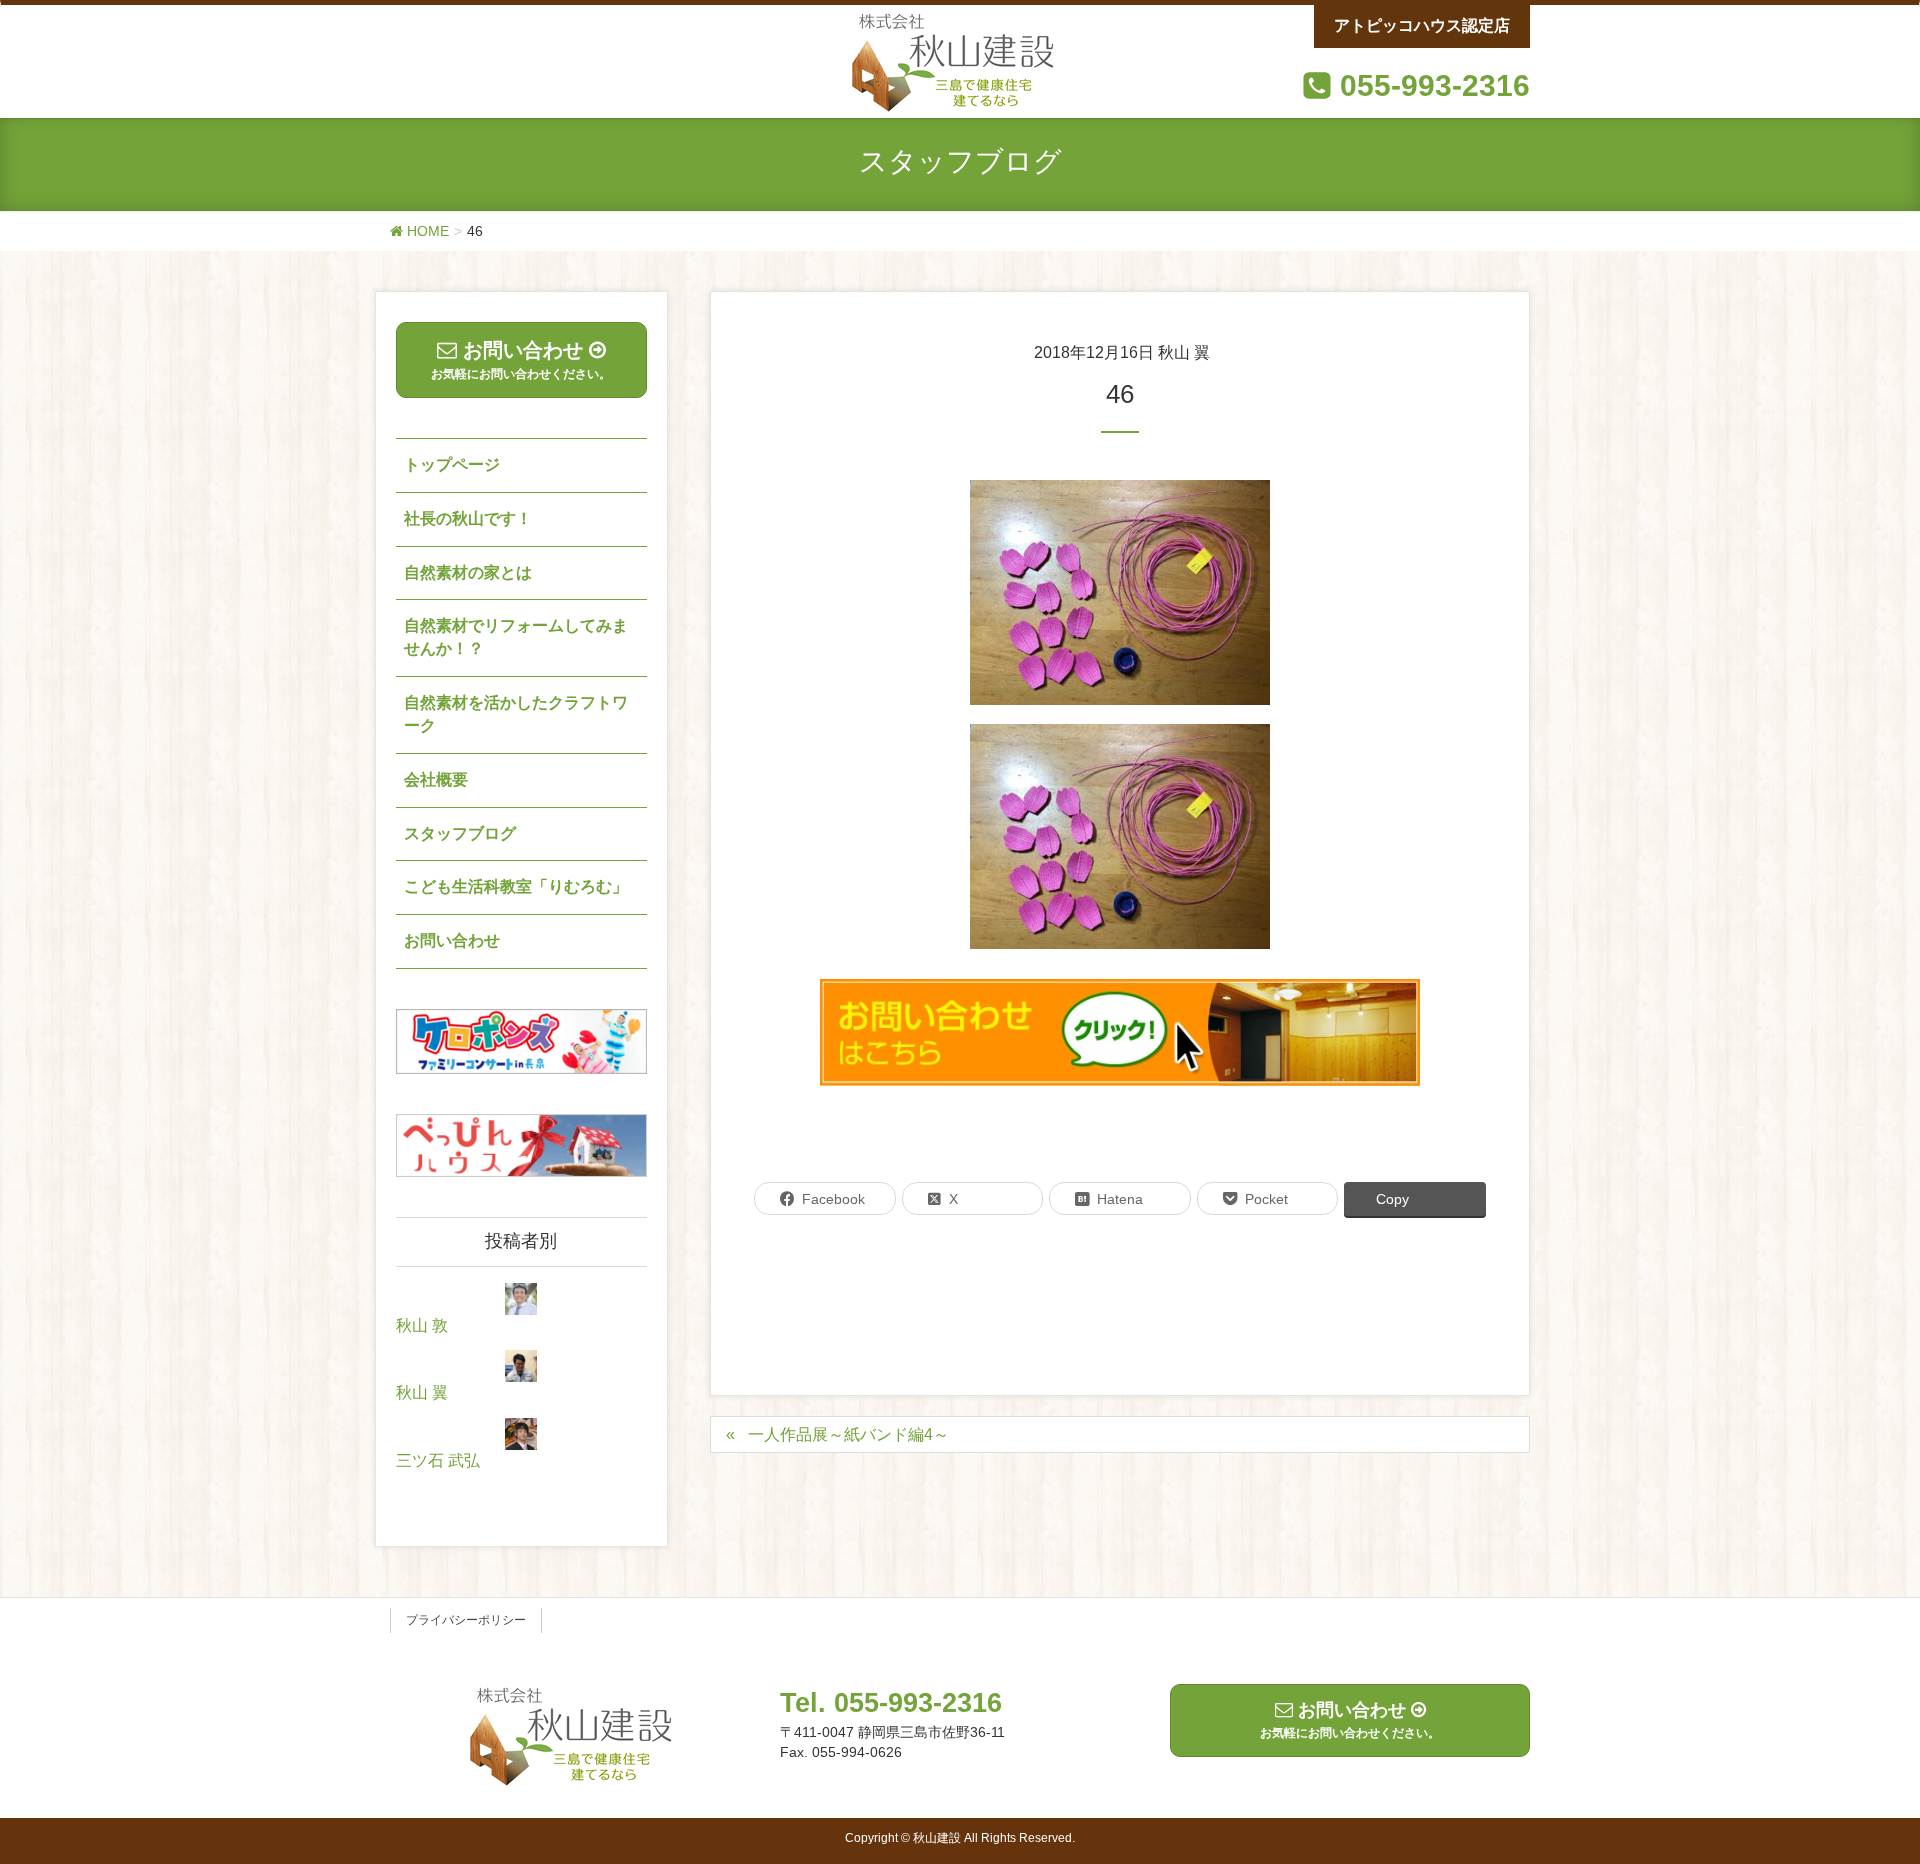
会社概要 (436, 779)
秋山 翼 (422, 1392)
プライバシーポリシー (466, 1620)
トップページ (452, 464)
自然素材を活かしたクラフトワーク (516, 714)
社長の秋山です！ (468, 518)
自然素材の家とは (468, 572)
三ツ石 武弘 (438, 1460)
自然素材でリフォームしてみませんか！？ (516, 637)
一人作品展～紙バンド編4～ (848, 1434)
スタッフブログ (460, 833)
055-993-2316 (1435, 85)
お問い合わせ (452, 940)
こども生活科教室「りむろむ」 (516, 886)
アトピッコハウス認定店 (1422, 25)
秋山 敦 (422, 1325)
